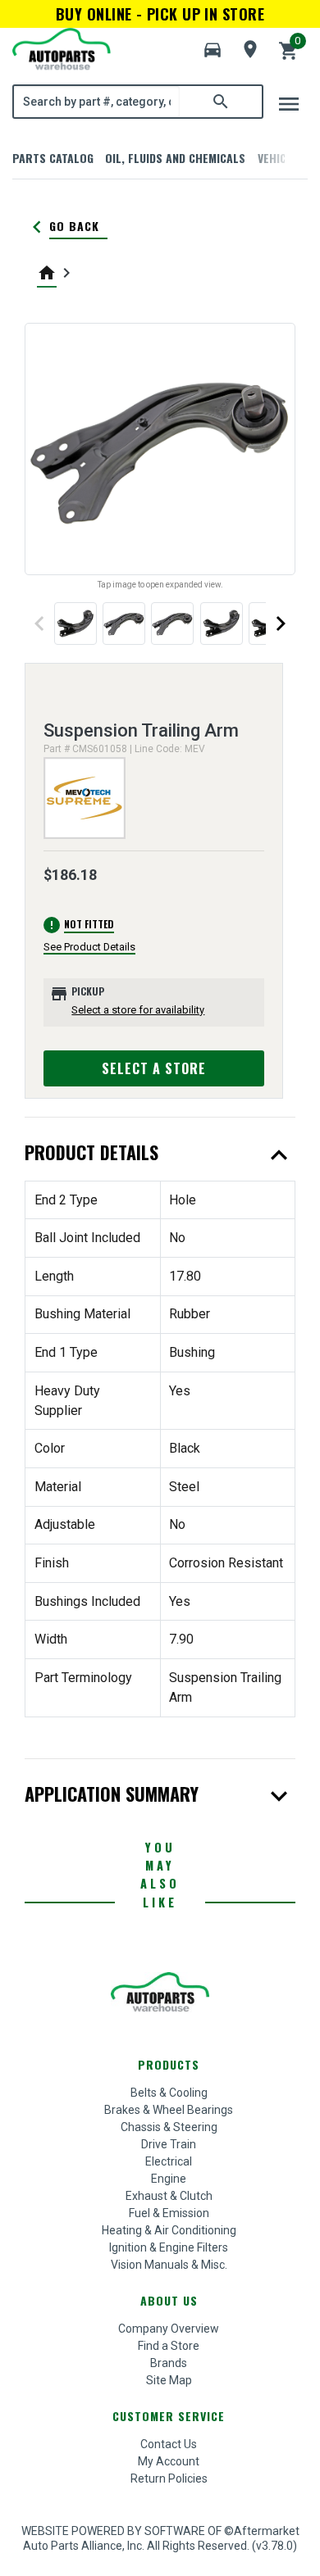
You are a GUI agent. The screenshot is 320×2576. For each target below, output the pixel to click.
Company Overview (169, 2329)
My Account (169, 2461)
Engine (169, 2179)
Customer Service (169, 2416)
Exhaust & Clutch (169, 2196)
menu (289, 104)
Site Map (169, 2380)
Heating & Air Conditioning (169, 2230)
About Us (169, 2300)
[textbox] (97, 102)
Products (169, 2064)
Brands (169, 2363)
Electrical (169, 2161)
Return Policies (169, 2478)
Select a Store (154, 1068)
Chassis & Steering (169, 2127)
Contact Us (169, 2444)
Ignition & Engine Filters (169, 2247)
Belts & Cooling (169, 2093)
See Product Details (89, 947)
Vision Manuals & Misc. (169, 2265)
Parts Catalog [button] (53, 158)
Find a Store (169, 2346)
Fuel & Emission (169, 2213)
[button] (213, 50)
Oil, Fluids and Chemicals (175, 158)
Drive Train (169, 2144)
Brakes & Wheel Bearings (169, 2110)
